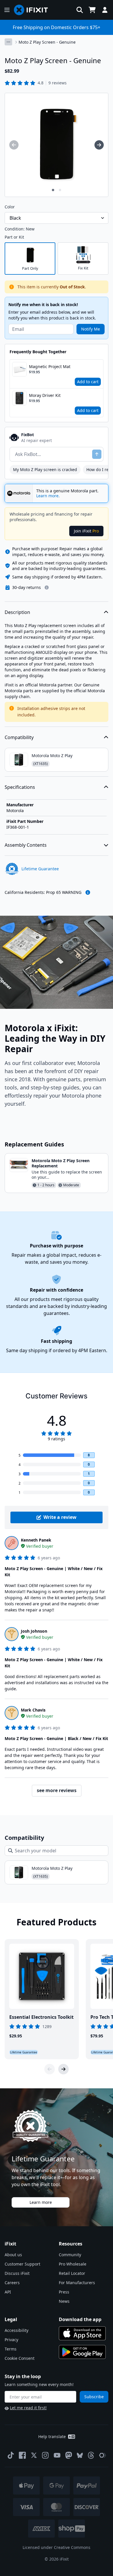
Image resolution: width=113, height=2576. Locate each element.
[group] (14, 145)
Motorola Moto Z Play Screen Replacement (61, 1163)
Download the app (80, 2319)
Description (17, 612)
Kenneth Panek (36, 1540)
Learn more (41, 2202)
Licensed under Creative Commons (57, 2547)
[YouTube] (57, 2455)
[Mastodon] (69, 2455)
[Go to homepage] (33, 10)
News (64, 2301)
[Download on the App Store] (82, 2333)
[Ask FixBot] (97, 454)
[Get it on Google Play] (82, 2352)
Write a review (60, 1517)
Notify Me (91, 329)
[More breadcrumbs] (8, 42)
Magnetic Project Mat (50, 366)
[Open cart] (92, 10)
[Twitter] (34, 2455)
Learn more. (48, 496)
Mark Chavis (33, 1710)
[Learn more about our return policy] (47, 587)
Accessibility (17, 2330)
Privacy (11, 2340)
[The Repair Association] (103, 2455)
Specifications (20, 787)
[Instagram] (45, 2455)
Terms (11, 2349)
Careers (12, 2283)
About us (13, 2255)
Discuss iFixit (17, 2273)
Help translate (52, 2436)
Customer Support (22, 2264)
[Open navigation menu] (7, 10)
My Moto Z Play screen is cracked (45, 469)
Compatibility (19, 737)
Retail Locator (72, 2273)
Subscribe (94, 2397)
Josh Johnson (34, 1631)
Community (70, 2255)
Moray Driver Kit (45, 395)
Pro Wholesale (73, 2264)
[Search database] (80, 10)
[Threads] (91, 2455)
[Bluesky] (80, 2455)
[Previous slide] (50, 2069)
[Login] (105, 10)
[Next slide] (63, 2069)
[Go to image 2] (60, 190)
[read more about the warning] (88, 892)
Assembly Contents (26, 845)
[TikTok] (11, 2455)
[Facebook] (22, 2455)
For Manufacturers (77, 2283)
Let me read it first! (28, 2408)
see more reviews (57, 1790)
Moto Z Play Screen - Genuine (47, 42)
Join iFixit (86, 531)
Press (64, 2292)
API (8, 2292)
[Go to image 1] (53, 190)
